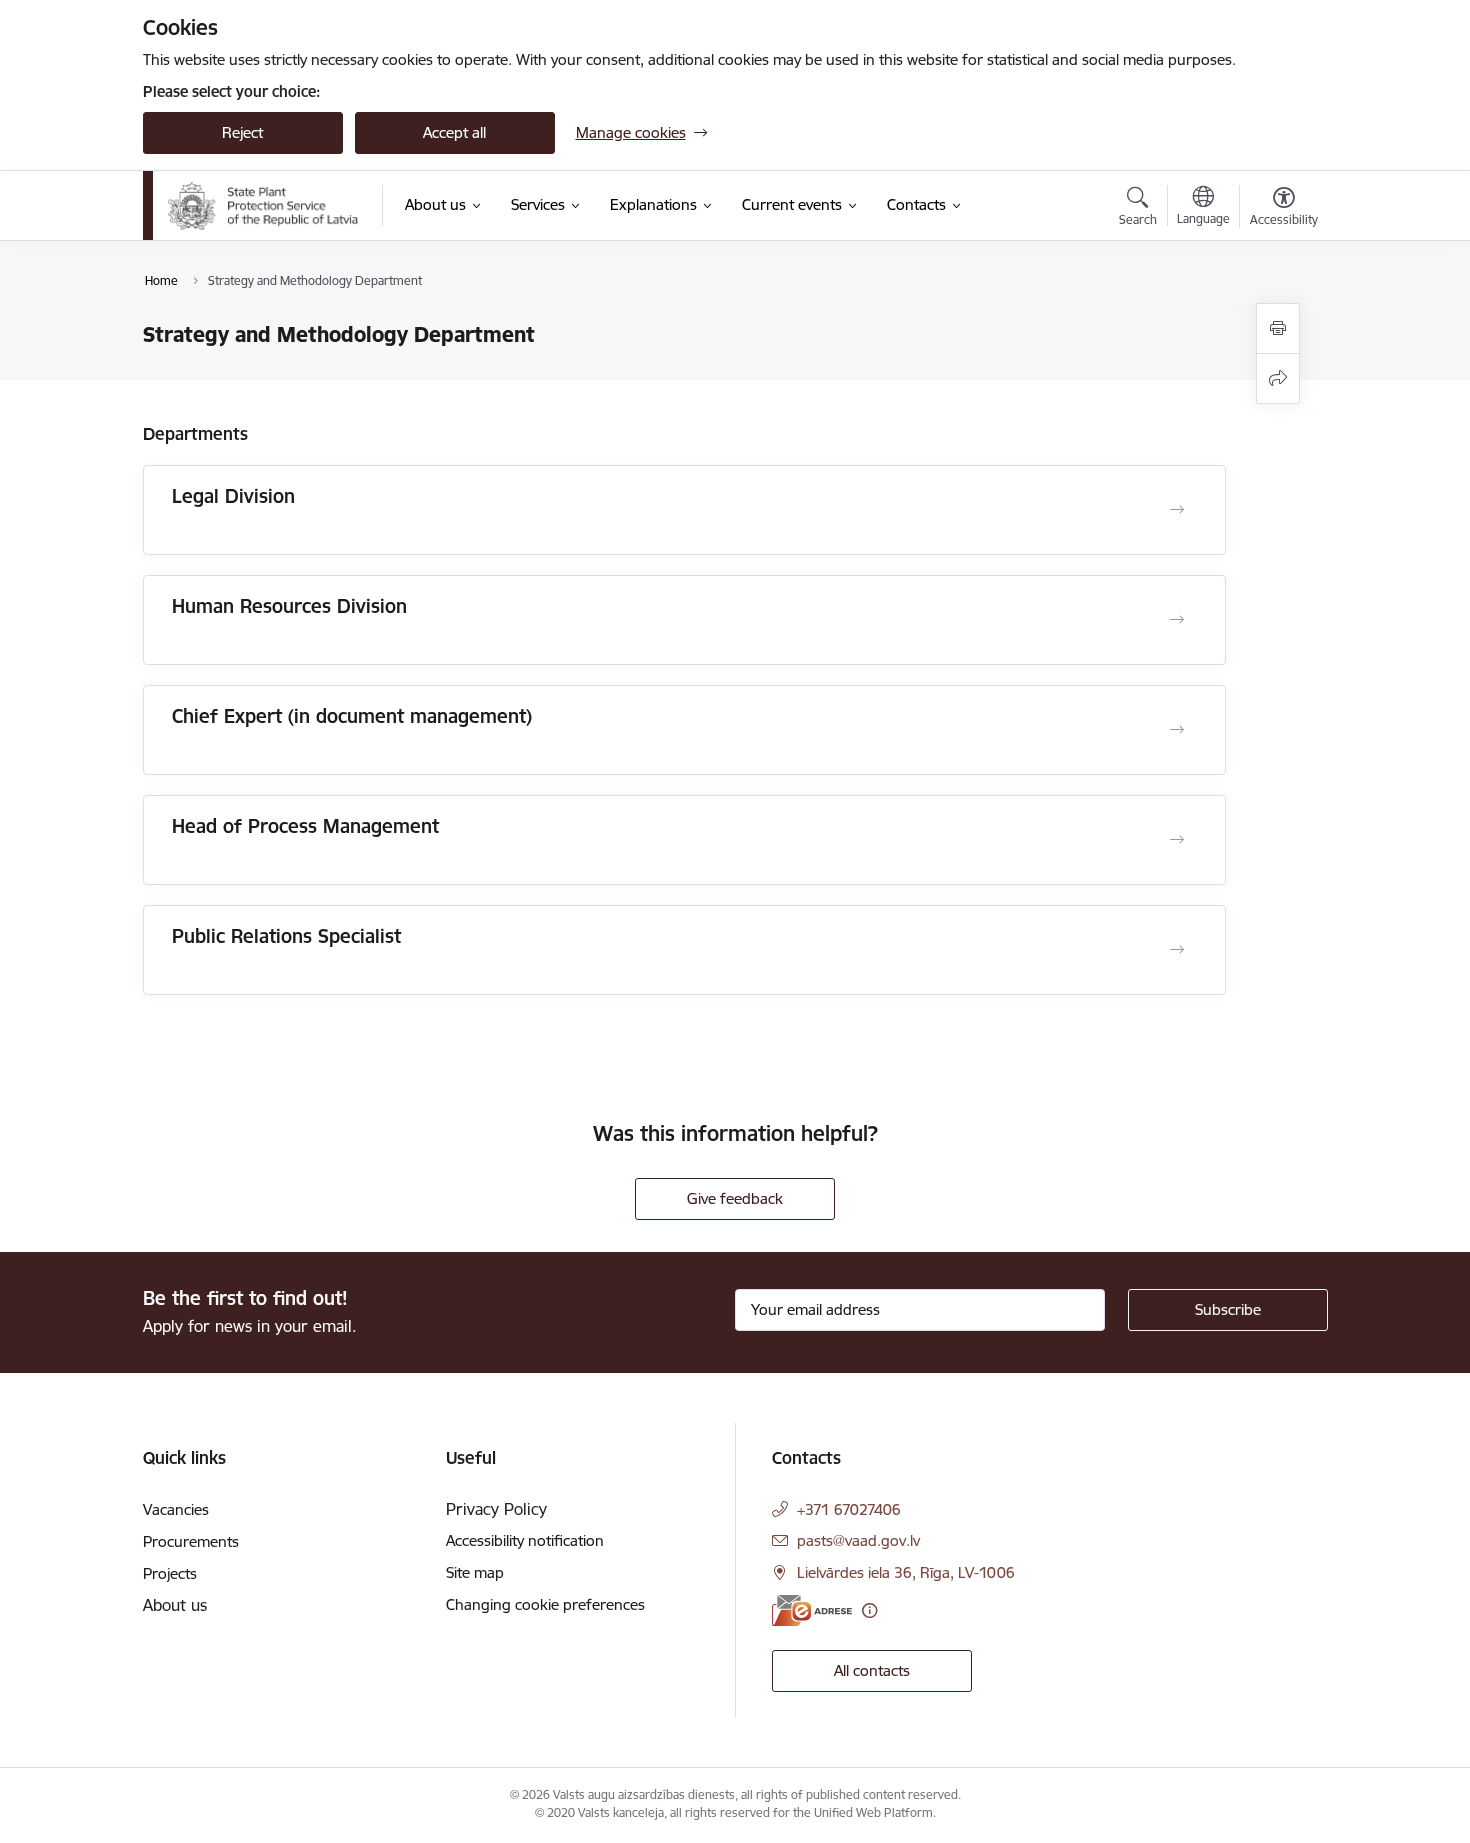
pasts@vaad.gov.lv (858, 1540)
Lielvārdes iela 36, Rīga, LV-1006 (906, 1572)
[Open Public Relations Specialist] (1177, 950)
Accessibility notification (525, 1540)
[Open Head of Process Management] (1177, 840)
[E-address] (812, 1610)
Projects (170, 1573)
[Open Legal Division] (1177, 510)
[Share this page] (1278, 378)
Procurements (191, 1541)
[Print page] (1278, 328)
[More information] (869, 1610)
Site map (475, 1572)
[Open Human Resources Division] (1177, 620)
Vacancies (176, 1509)
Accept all (454, 132)
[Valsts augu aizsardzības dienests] (264, 206)
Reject (242, 132)
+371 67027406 (849, 1509)
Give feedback (735, 1198)
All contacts (872, 1670)
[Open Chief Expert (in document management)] (1177, 730)
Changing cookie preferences (545, 1604)
